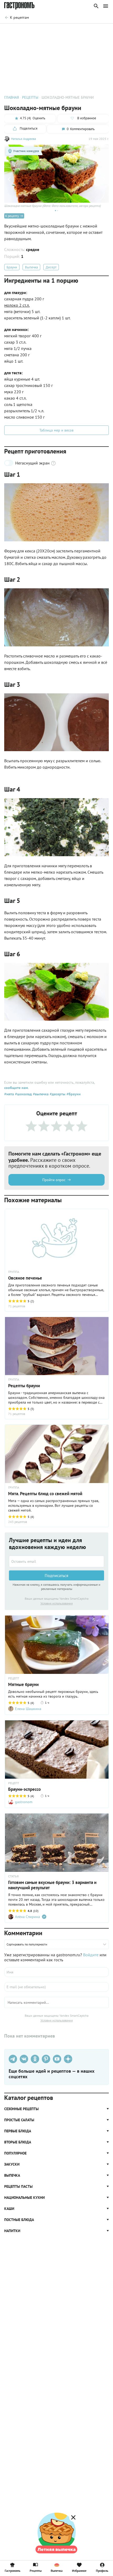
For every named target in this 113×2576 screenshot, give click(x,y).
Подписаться (56, 1575)
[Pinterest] (46, 2059)
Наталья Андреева (24, 139)
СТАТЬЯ (13, 1876)
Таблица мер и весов (56, 430)
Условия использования (57, 1603)
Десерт (51, 267)
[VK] (24, 2059)
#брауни (73, 1094)
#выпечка (40, 1094)
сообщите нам (16, 1088)
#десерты (57, 1094)
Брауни (12, 267)
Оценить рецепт (30, 31)
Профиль (102, 2570)
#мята (9, 1094)
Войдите (91, 1955)
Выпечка (31, 267)
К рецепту (12, 216)
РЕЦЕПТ (14, 1678)
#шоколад (23, 1094)
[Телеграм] (13, 2059)
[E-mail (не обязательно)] (56, 1987)
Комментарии (97, 31)
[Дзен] (68, 2059)
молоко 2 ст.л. (17, 305)
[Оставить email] (56, 1561)
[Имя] (56, 1972)
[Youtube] (57, 2059)
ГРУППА (14, 1272)
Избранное (79, 2570)
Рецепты (36, 2570)
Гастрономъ (12, 2570)
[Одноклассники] (35, 2059)
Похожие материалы (65, 31)
